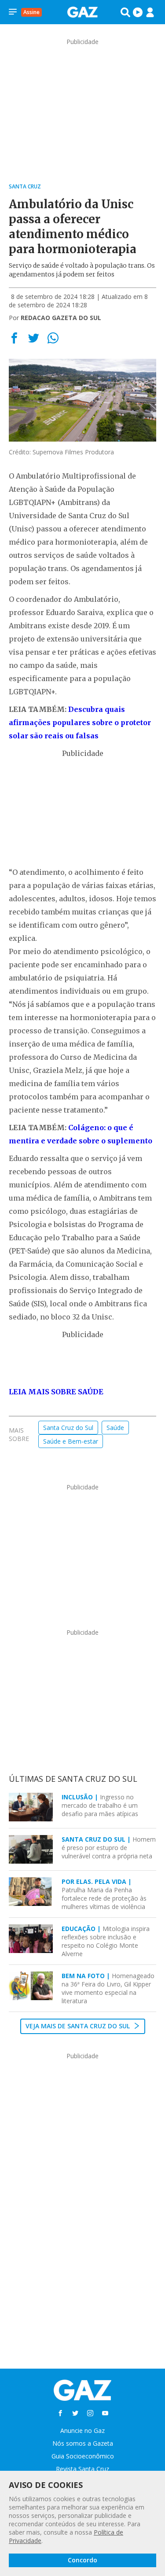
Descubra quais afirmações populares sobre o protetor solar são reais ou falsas (80, 722)
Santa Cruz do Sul (68, 1428)
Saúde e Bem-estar (71, 1441)
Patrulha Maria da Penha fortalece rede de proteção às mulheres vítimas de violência (104, 1894)
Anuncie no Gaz (82, 2430)
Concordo (82, 2560)
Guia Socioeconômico (83, 2456)
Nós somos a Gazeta (83, 2443)
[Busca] (125, 12)
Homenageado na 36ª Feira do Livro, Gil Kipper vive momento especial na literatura (108, 1988)
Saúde (115, 1428)
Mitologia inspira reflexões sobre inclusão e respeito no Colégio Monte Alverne (106, 1941)
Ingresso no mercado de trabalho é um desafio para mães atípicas (100, 1805)
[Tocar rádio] (138, 12)
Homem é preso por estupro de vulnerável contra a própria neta (109, 1848)
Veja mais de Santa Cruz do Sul (79, 2026)
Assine (31, 12)
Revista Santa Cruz (82, 2469)
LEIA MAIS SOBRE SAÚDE (56, 1392)
